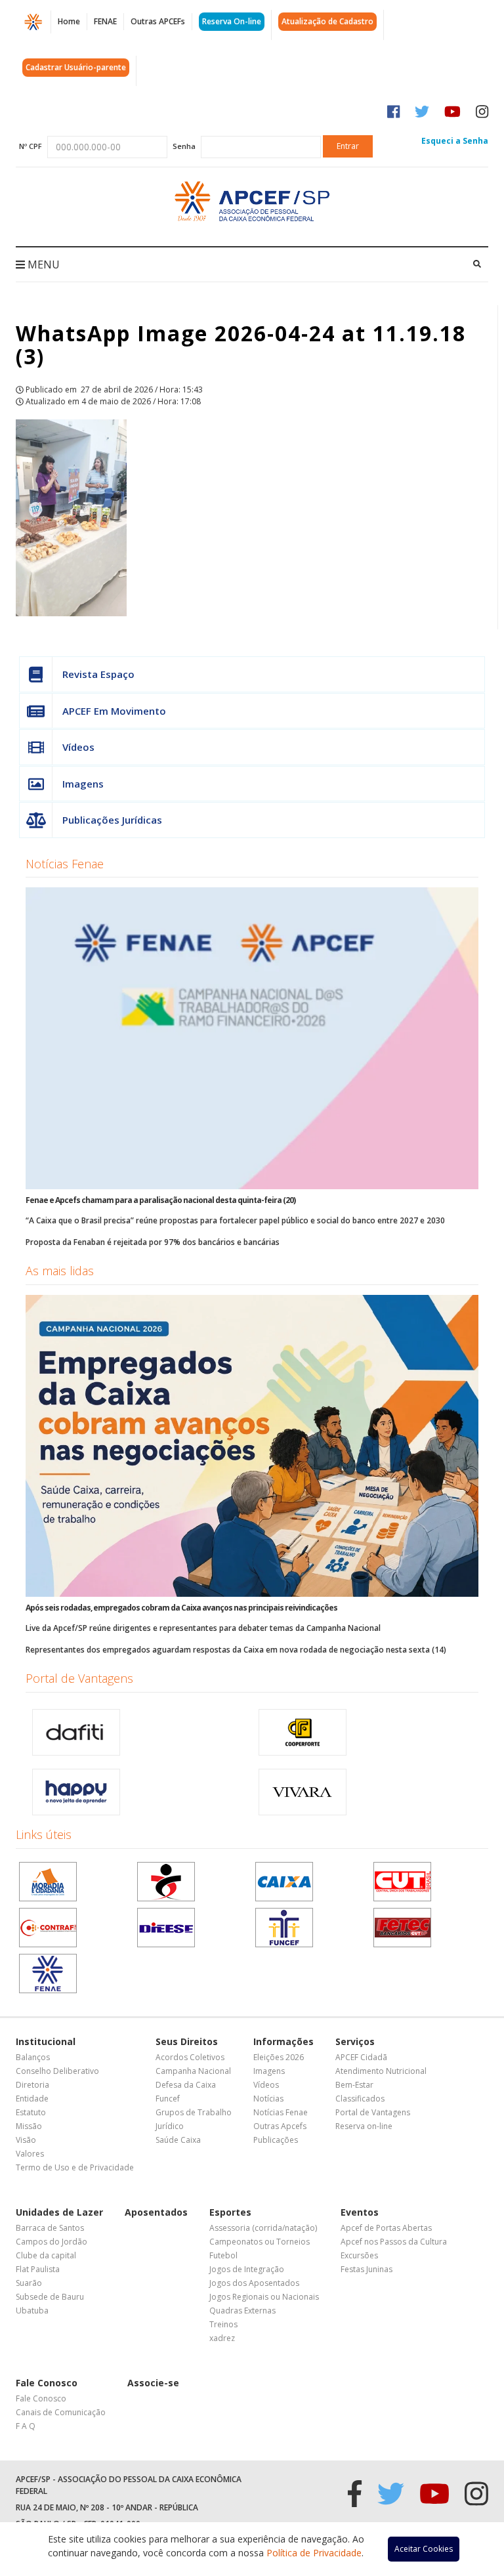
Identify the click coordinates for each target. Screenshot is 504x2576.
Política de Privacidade (314, 2553)
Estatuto (31, 2112)
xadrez (222, 2338)
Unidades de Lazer (59, 2212)
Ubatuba (32, 2311)
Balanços (33, 2057)
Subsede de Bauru (50, 2297)
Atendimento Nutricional (381, 2071)
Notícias (268, 2099)
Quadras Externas (242, 2311)
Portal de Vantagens (79, 1678)
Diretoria (32, 2085)
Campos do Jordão (52, 2242)
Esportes (230, 2212)
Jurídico (170, 2126)
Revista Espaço (98, 674)
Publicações (276, 2140)
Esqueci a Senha (455, 141)
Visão (26, 2140)
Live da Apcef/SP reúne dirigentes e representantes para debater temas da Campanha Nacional (203, 1628)
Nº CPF (31, 146)
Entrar (348, 146)
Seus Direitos (187, 2041)
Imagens (83, 784)
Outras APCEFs (158, 21)
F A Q (26, 2426)
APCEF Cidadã (361, 2057)
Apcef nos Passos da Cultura (394, 2242)
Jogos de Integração (247, 2269)
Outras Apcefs (280, 2126)
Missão (29, 2126)
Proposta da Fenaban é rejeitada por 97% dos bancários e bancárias (153, 1242)
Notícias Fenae (65, 864)
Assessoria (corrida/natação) (263, 2228)
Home (69, 21)
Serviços (355, 2041)
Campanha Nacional (193, 2071)
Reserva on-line (364, 2126)
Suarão (29, 2283)
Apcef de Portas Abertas (386, 2228)
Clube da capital (46, 2255)
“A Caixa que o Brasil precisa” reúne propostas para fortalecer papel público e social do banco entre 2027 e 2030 (235, 1220)
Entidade (32, 2099)
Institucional (46, 2041)
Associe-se (153, 2383)
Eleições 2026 (279, 2057)
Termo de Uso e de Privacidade (75, 2167)
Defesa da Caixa (186, 2085)
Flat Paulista (38, 2269)
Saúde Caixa (178, 2140)
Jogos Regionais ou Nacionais (264, 2297)
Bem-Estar (354, 2085)
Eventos (360, 2212)
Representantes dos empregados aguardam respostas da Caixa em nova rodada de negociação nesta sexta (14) (236, 1650)
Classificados (360, 2099)
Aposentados (156, 2212)
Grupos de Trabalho (194, 2112)
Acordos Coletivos (190, 2057)
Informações (283, 2041)
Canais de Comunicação (61, 2412)
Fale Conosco (47, 2383)
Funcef (168, 2099)
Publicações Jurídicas (112, 820)
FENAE (105, 21)
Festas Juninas (367, 2269)
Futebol (223, 2255)
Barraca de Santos (50, 2228)
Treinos (223, 2324)
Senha (184, 146)
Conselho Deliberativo (57, 2071)
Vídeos (78, 747)
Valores (30, 2154)
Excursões (359, 2255)
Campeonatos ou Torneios (260, 2242)
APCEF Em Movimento (114, 711)
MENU (42, 264)
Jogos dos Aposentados (254, 2283)
